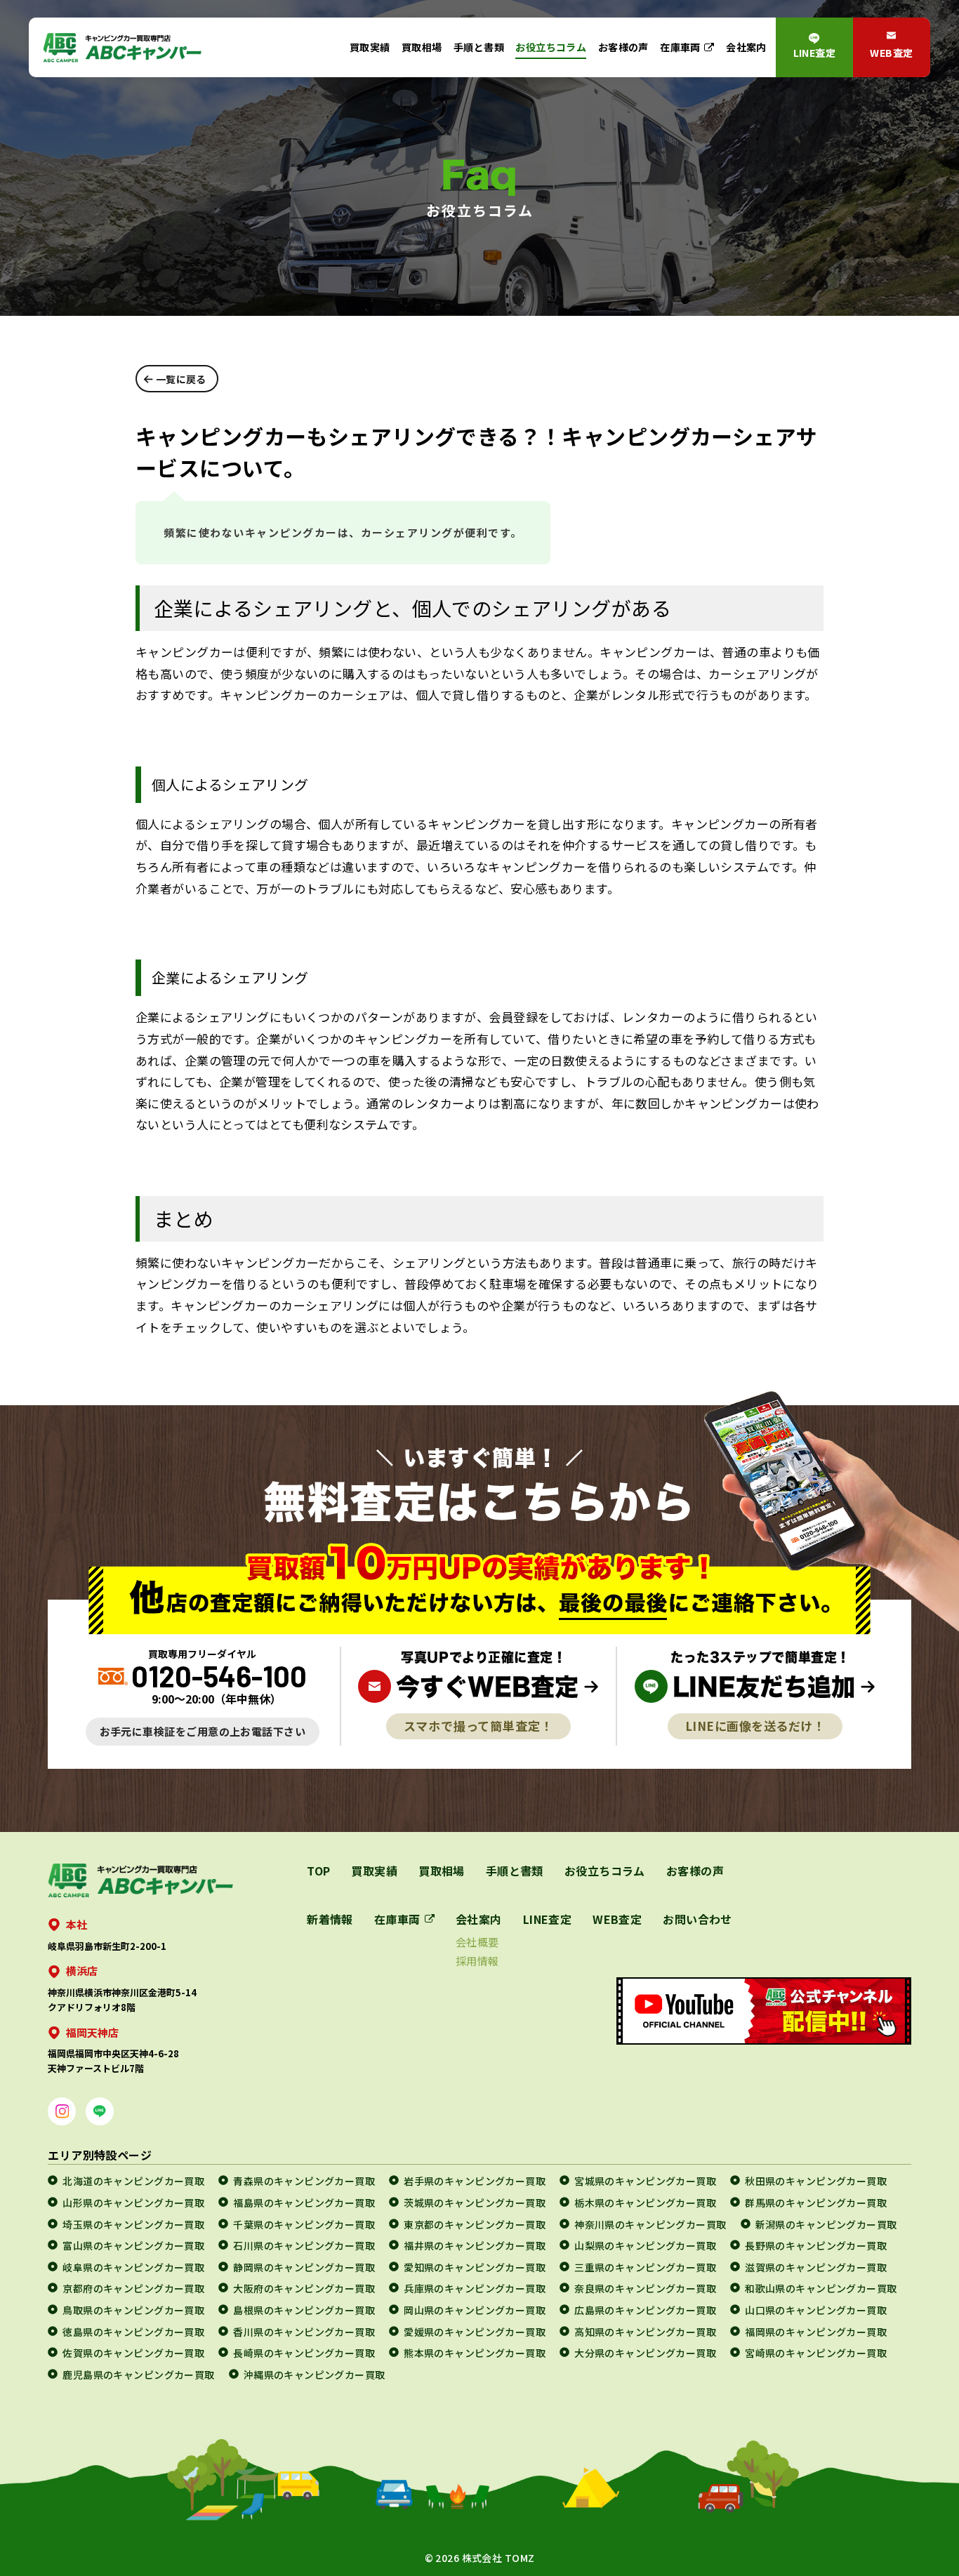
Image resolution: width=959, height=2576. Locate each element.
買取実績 (370, 47)
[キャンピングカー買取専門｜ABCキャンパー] (122, 47)
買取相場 (422, 47)
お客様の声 (623, 47)
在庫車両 (680, 47)
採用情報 (477, 1961)
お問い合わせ (697, 1919)
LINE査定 (815, 53)
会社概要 (477, 1942)
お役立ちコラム (551, 47)
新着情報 (330, 1919)
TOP (318, 1871)
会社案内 (746, 47)
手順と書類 (479, 47)
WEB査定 (891, 53)
